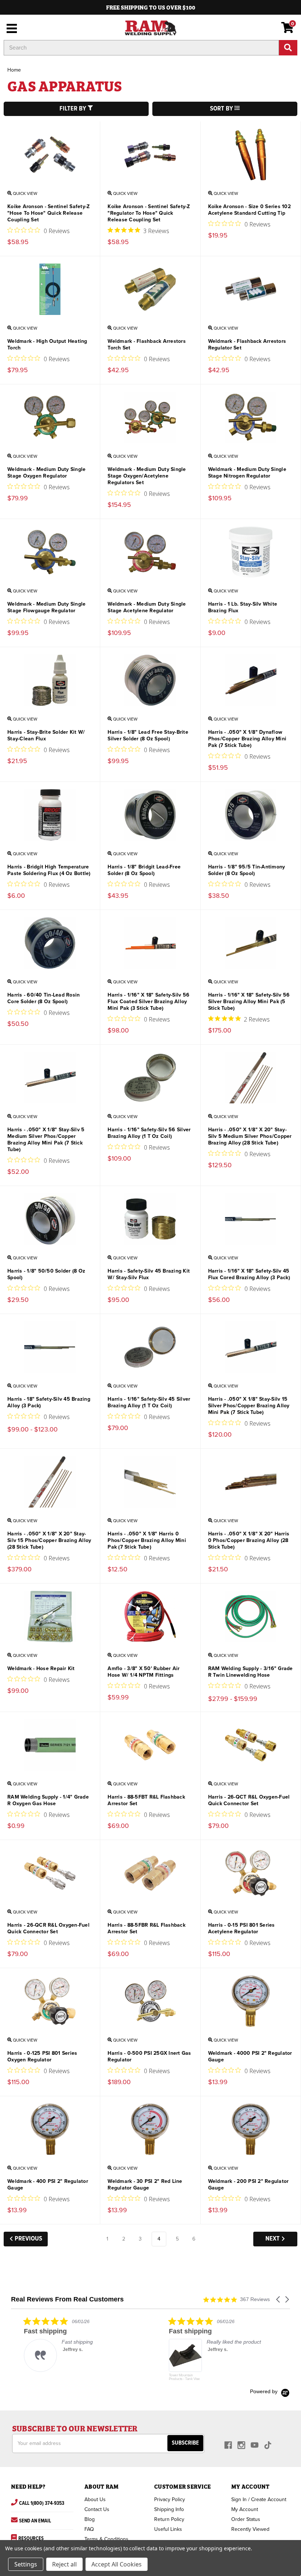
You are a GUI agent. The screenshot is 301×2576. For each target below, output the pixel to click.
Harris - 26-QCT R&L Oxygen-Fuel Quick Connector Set (249, 1800)
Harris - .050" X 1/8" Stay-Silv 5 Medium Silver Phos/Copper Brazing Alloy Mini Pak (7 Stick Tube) (46, 1140)
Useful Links (168, 2529)
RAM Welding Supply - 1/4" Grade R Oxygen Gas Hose (48, 1800)
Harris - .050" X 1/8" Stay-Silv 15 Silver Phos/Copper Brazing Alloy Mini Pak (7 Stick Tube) (249, 1406)
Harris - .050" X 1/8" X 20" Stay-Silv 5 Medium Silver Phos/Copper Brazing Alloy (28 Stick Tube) (250, 1136)
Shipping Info (169, 2509)
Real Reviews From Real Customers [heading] (67, 2299)
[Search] (288, 48)
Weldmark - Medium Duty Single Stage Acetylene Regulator (147, 607)
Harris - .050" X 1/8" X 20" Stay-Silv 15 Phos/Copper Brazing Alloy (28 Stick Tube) (49, 1540)
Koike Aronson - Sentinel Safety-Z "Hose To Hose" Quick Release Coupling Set (48, 213)
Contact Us (97, 2509)
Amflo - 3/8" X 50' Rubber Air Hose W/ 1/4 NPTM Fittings (144, 1672)
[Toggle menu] (10, 28)
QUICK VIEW (25, 193)
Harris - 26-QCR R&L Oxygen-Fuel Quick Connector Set (48, 1928)
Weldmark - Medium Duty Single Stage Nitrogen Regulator (247, 473)
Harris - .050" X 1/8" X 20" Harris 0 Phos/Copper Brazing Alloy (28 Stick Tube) (249, 1540)
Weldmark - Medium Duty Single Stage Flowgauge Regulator (46, 607)
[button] (279, 2299)
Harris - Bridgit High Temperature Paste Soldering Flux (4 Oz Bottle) (49, 870)
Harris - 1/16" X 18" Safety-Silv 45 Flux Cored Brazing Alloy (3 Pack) (249, 1274)
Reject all (64, 2564)
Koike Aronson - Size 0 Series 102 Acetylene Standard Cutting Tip (249, 210)
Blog (90, 2519)
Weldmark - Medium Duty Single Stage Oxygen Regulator (46, 473)
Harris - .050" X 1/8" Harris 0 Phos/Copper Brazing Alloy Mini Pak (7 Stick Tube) (147, 1540)
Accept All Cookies (117, 2564)
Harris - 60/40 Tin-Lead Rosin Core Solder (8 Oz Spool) (43, 998)
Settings (26, 2564)
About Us (95, 2499)
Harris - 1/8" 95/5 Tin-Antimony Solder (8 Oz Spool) (247, 870)
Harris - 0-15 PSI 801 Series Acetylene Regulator (242, 1928)
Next (273, 2239)
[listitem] (66, 2344)
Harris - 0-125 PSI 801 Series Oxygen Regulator (42, 2056)
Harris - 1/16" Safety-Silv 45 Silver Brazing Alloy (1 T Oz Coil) (149, 1402)
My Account (245, 2509)
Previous (28, 2239)
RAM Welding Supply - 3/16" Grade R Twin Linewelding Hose (251, 1672)
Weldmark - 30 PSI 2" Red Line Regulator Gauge (145, 2185)
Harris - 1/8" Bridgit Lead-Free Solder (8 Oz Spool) (144, 870)
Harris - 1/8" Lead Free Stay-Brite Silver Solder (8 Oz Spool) (148, 735)
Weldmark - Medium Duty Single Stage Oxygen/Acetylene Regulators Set (147, 476)
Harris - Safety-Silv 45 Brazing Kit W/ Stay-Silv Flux (149, 1274)
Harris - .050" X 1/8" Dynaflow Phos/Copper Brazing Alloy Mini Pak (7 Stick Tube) (247, 739)
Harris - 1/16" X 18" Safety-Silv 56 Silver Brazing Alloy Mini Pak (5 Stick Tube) (249, 1002)
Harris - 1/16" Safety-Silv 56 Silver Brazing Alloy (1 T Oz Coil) (149, 1133)
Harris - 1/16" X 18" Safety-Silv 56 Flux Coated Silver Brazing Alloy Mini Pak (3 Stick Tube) (148, 1002)
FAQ (89, 2529)
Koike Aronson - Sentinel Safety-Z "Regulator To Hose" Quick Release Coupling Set (149, 213)
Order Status (246, 2519)
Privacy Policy (170, 2499)
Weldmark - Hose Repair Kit (41, 1668)
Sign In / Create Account (259, 2499)
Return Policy (169, 2519)
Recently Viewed (250, 2529)
